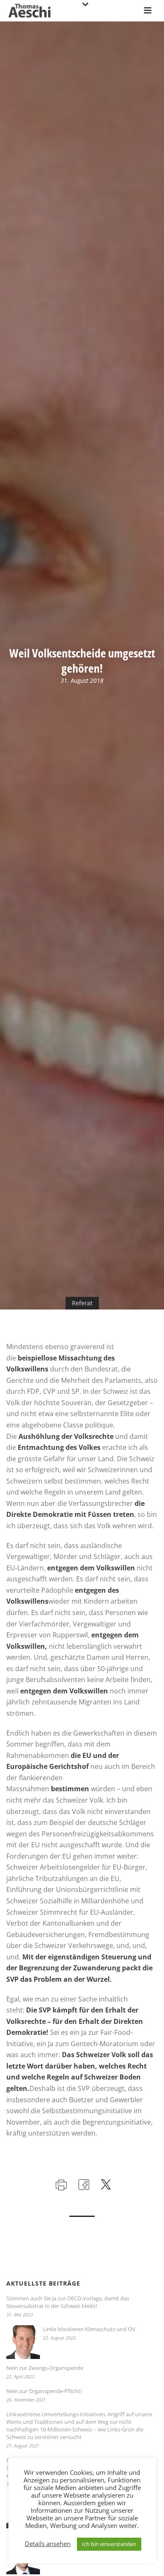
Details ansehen (48, 2544)
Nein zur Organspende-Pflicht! (44, 2391)
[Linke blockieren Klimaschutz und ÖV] (23, 2342)
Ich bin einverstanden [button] (109, 2544)
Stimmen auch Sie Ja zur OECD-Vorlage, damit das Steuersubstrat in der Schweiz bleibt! (68, 2302)
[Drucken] (60, 2184)
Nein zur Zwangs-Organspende (45, 2368)
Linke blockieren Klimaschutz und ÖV (89, 2329)
